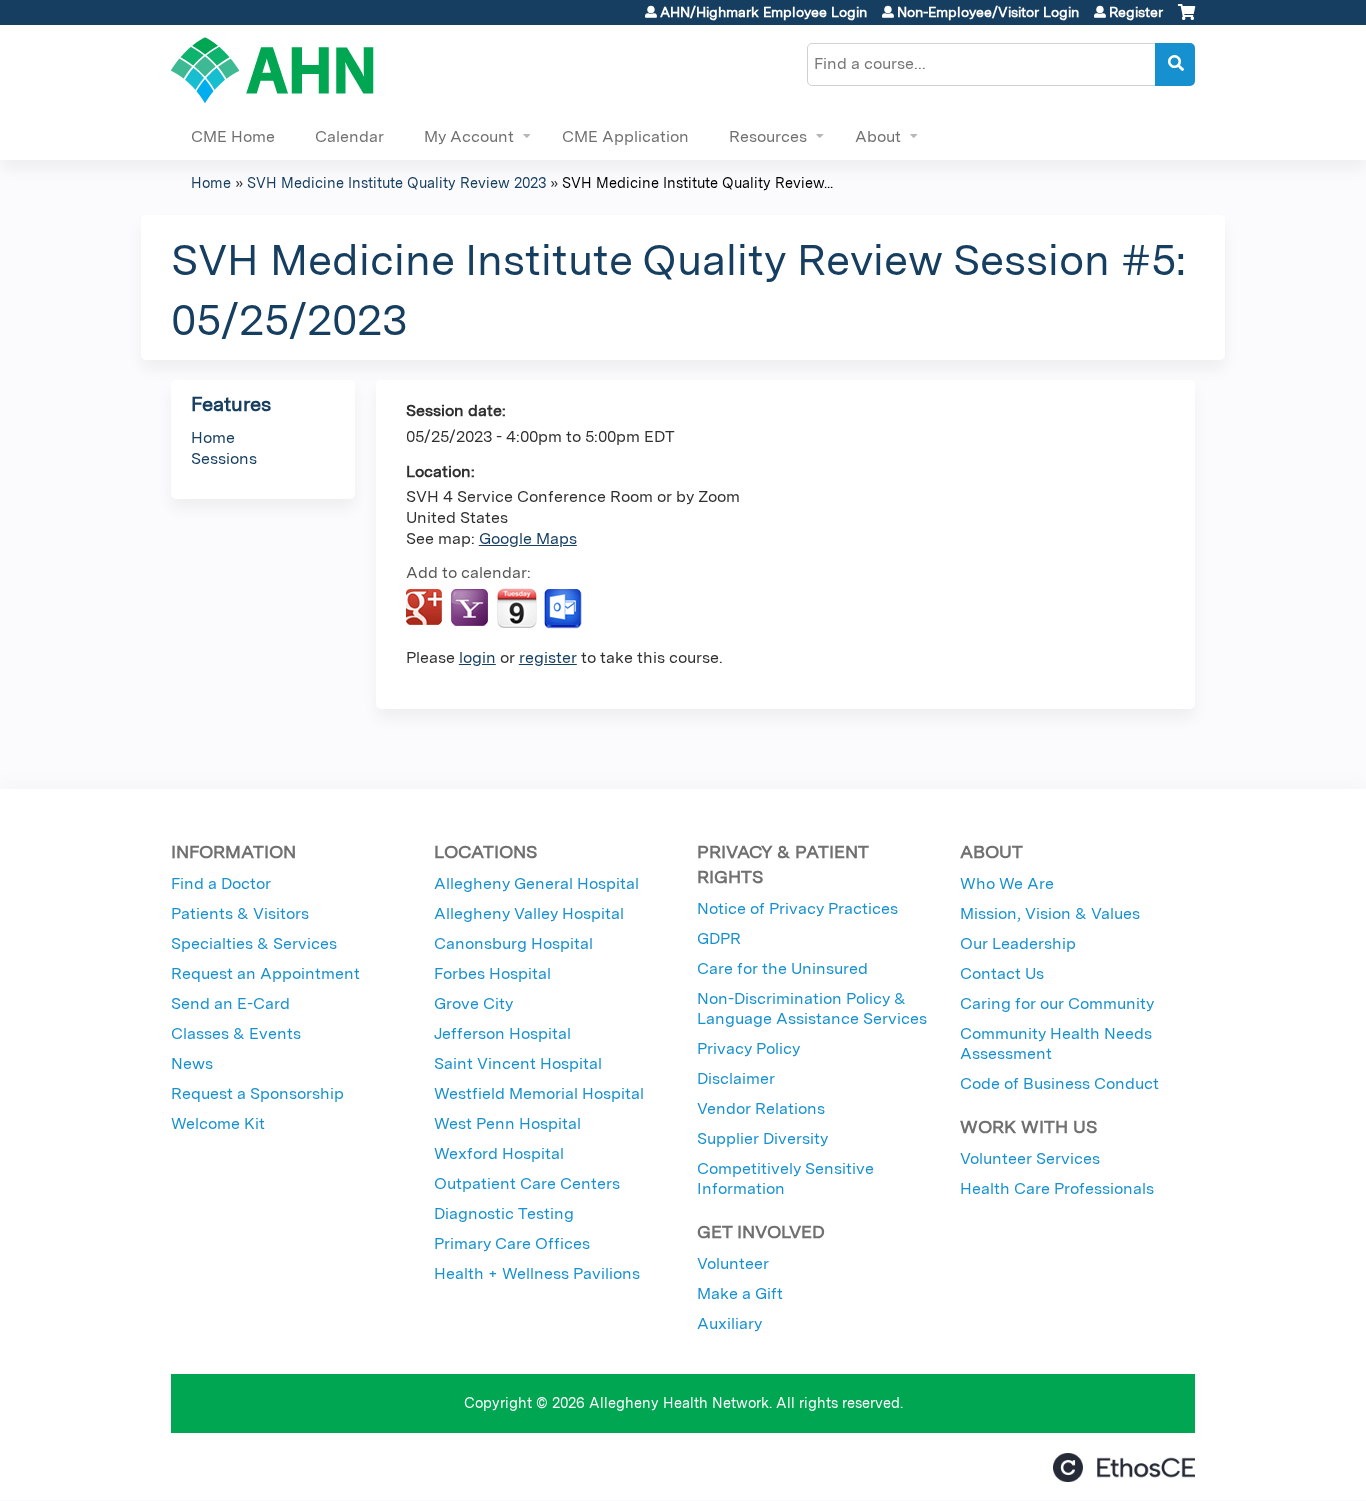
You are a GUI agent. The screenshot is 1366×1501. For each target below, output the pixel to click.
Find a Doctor (221, 883)
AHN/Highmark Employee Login (763, 12)
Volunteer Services (1030, 1158)
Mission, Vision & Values (1050, 913)
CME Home (233, 136)
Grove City (473, 1003)
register (548, 657)
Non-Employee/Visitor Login (988, 12)
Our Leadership (1018, 943)
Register (1136, 12)
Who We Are (1007, 883)
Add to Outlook (564, 609)
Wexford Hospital (499, 1153)
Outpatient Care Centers (527, 1183)
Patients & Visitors (240, 913)
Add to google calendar (426, 609)
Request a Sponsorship (257, 1093)
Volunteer (733, 1263)
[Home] (272, 70)
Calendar (349, 136)
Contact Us (1002, 973)
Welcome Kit (218, 1123)
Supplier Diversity (762, 1138)
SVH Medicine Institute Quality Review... (697, 182)
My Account (469, 136)
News (192, 1063)
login (477, 657)
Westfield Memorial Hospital (539, 1093)
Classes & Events (236, 1033)
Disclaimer (736, 1078)
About (878, 136)
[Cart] (1186, 19)
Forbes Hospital (492, 973)
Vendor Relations (761, 1108)
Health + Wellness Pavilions (537, 1273)
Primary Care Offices (512, 1243)
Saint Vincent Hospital (518, 1063)
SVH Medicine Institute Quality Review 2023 (396, 182)
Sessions (224, 458)
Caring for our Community (1057, 1003)
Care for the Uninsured (782, 968)
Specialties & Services (254, 943)
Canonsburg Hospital (513, 943)
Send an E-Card (230, 1003)
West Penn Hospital (507, 1123)
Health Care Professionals (1057, 1188)
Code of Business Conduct (1059, 1083)
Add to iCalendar (516, 608)
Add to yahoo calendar (471, 609)
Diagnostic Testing (504, 1213)
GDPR (719, 938)
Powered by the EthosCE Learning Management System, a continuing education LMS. (1124, 1467)
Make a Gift (740, 1293)
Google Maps (528, 538)
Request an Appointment (265, 973)
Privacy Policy (748, 1048)
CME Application (625, 136)
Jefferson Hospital (502, 1033)
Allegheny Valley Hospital (529, 913)
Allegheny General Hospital (536, 883)
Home (211, 182)
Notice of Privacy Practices (797, 908)
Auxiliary (729, 1323)
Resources (768, 136)
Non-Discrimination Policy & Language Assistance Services (812, 1008)
